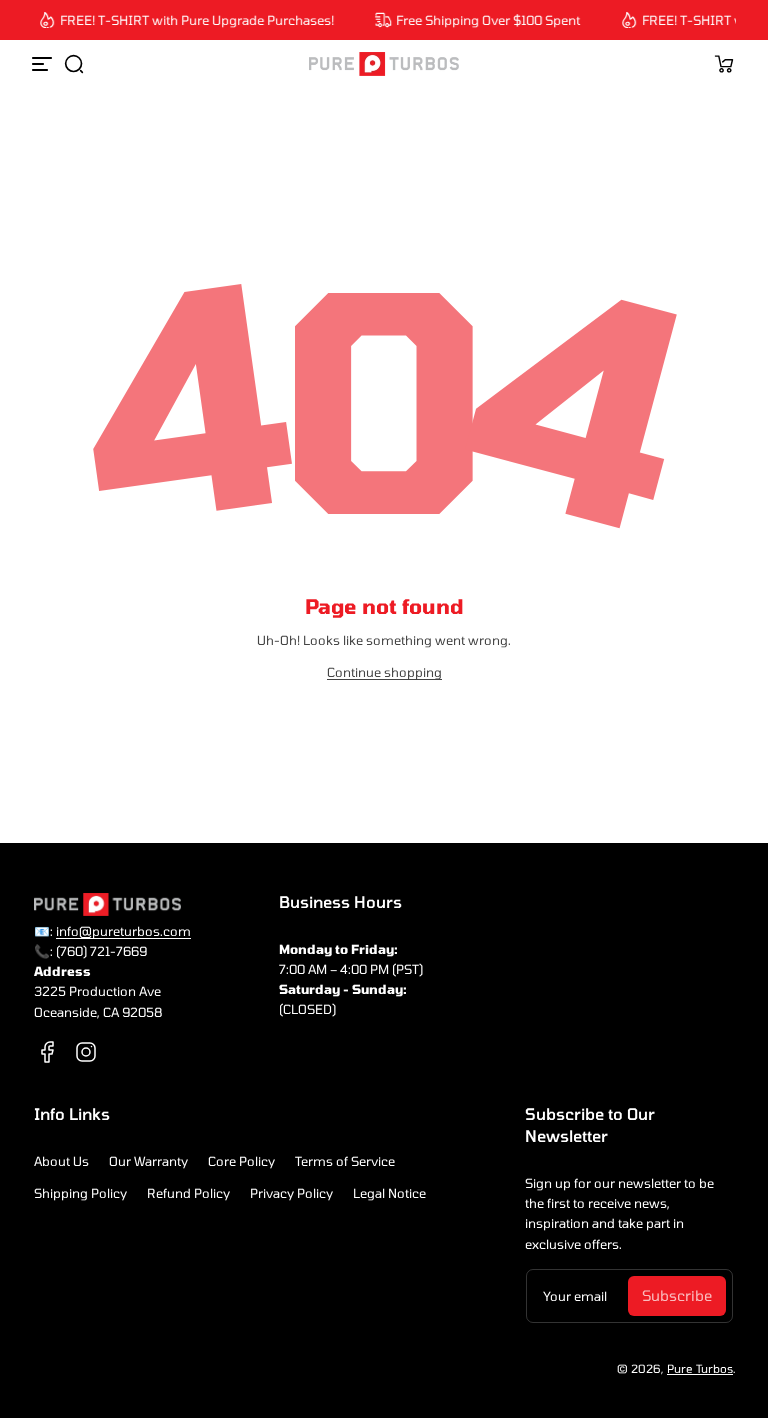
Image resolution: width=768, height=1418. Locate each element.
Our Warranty (148, 1161)
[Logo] (384, 64)
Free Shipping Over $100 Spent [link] (484, 20)
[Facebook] (48, 1052)
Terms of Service (345, 1161)
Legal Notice (389, 1193)
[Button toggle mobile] (44, 64)
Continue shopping (384, 672)
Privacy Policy (291, 1193)
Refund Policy (188, 1193)
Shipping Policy (80, 1193)
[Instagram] (86, 1052)
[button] (74, 64)
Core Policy (241, 1161)
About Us (61, 1161)
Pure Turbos (700, 1368)
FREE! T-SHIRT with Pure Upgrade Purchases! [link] (193, 20)
